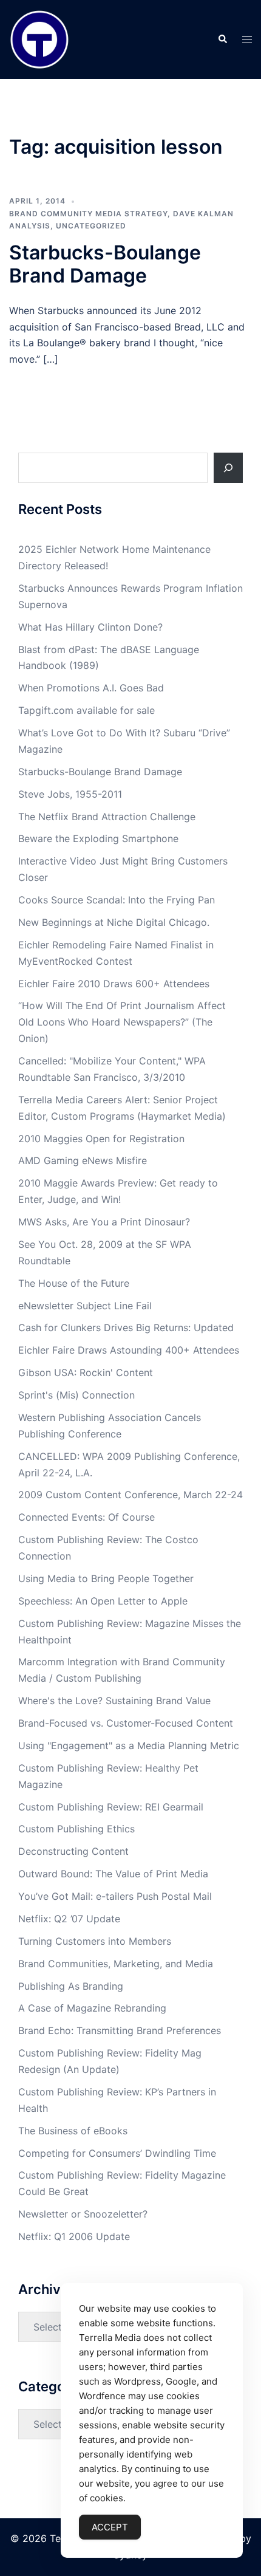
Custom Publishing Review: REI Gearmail (111, 1807)
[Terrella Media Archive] (39, 38)
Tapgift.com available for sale (86, 710)
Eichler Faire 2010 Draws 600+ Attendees (114, 984)
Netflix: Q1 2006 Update (74, 2236)
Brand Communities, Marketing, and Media (116, 1964)
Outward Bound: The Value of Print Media (113, 1874)
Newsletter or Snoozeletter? (83, 2214)
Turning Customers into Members (95, 1941)
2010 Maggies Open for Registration (101, 1139)
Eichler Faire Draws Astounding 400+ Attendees (129, 1350)
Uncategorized (91, 226)
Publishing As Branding (71, 1986)
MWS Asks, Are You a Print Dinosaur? (104, 1222)
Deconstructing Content (73, 1851)
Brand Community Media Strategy (88, 214)
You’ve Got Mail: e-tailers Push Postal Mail (115, 1896)
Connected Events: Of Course (86, 1517)
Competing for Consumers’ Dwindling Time (117, 2153)
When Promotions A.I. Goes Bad (91, 688)
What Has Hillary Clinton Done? (90, 627)
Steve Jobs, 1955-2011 (70, 794)
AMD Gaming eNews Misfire (83, 1160)
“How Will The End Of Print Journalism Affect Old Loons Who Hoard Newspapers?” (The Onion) (122, 1022)
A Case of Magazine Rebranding (92, 2008)
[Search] (228, 468)
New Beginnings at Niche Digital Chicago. (114, 922)
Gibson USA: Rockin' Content (86, 1372)
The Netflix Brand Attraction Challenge (107, 817)
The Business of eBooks (73, 2131)
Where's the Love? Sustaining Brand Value (114, 1701)
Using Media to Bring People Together (106, 1578)
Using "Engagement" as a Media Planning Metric (129, 1745)
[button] (222, 39)
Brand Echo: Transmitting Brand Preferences (120, 2030)
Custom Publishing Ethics (76, 1829)
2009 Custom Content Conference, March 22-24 (130, 1495)
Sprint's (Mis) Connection (76, 1395)
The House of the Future (74, 1283)
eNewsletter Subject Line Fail (85, 1306)
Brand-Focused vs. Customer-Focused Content (126, 1723)
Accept (110, 2527)
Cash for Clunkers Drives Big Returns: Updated (126, 1327)
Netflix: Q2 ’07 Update (69, 1919)
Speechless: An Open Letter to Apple (103, 1601)
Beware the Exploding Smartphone (98, 838)
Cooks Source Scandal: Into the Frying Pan (117, 900)
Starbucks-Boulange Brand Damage (105, 264)
